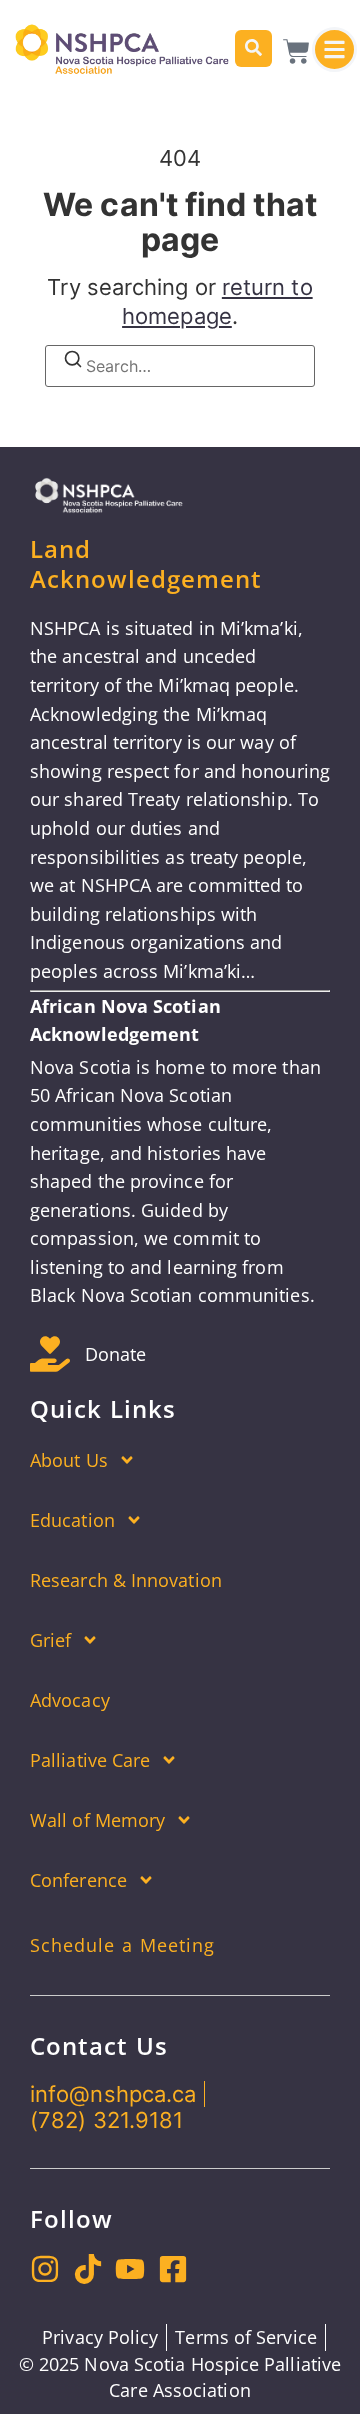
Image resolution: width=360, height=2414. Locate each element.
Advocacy (70, 1700)
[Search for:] (180, 366)
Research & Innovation (126, 1580)
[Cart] (296, 51)
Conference (78, 1880)
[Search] (253, 48)
